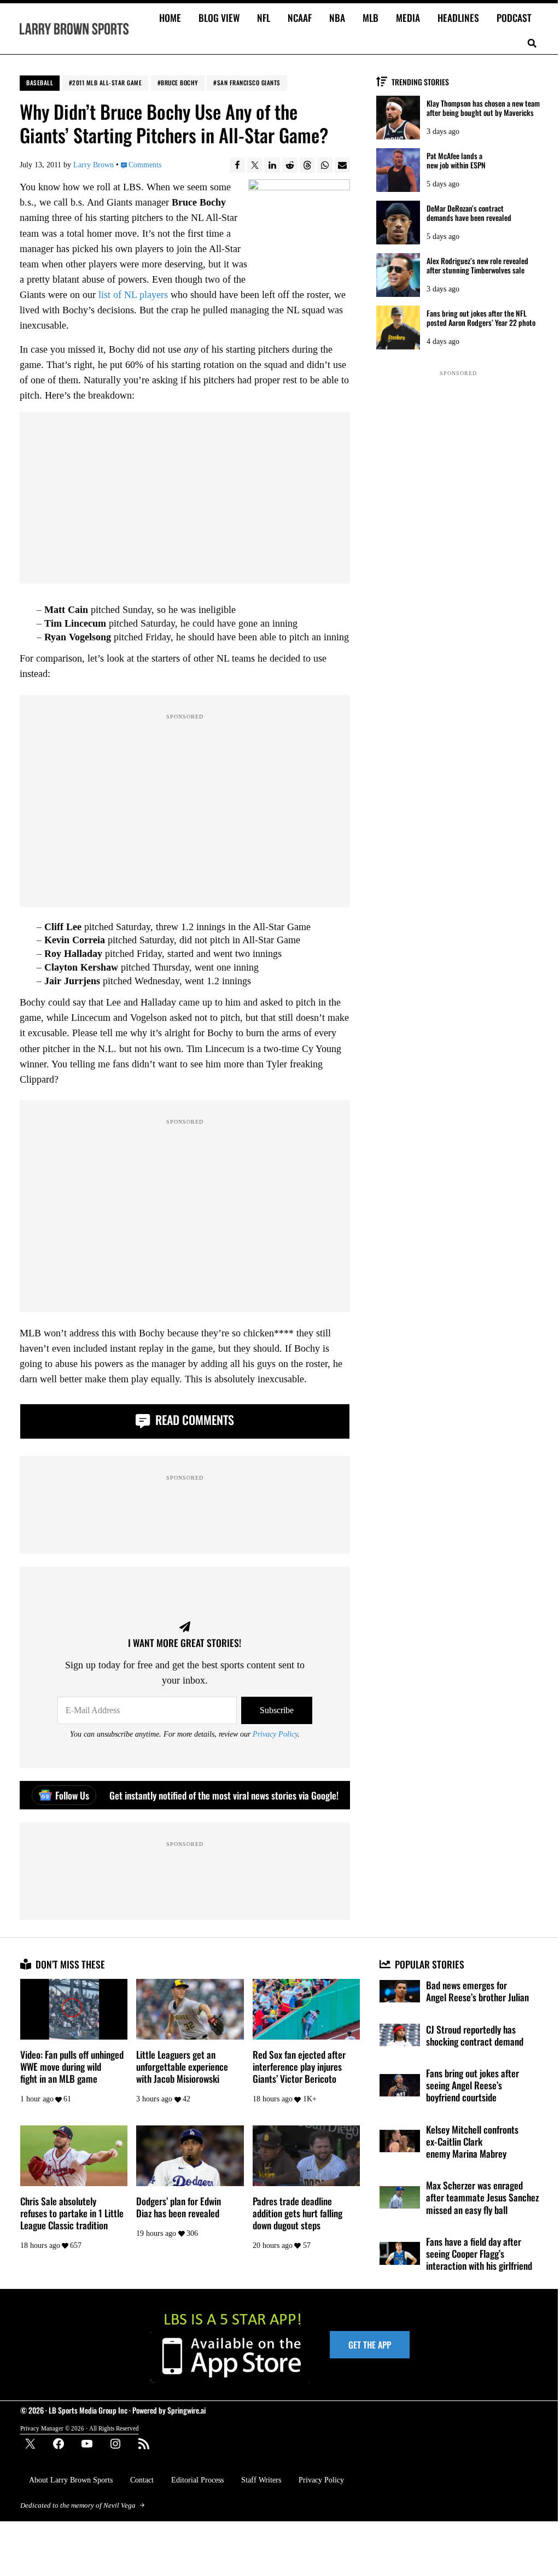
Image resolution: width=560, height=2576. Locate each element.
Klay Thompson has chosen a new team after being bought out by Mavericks (483, 108)
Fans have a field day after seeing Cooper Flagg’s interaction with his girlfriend (479, 2254)
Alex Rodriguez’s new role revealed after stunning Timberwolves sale (477, 266)
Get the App (370, 2345)
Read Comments (193, 1420)
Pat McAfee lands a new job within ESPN (456, 161)
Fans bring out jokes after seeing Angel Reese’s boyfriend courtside (472, 2085)
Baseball (40, 83)
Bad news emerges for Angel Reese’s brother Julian (477, 1991)
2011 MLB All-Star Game (107, 83)
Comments (145, 165)
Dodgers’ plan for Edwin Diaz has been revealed (179, 2207)
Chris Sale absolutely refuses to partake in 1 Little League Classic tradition (72, 2213)
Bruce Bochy (179, 83)
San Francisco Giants (249, 83)
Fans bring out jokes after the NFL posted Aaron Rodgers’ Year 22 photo (481, 318)
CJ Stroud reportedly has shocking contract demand (475, 2035)
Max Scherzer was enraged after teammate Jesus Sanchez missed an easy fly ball (482, 2197)
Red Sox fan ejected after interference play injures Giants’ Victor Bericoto (299, 2067)
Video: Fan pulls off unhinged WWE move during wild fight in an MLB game (72, 2067)
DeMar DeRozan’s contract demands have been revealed (469, 213)
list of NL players (133, 295)
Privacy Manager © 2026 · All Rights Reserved (80, 2428)
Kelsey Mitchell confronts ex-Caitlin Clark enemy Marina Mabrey (472, 2142)
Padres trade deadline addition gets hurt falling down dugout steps (297, 2213)
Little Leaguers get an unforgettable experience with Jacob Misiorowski (182, 2067)
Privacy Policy (275, 1734)
